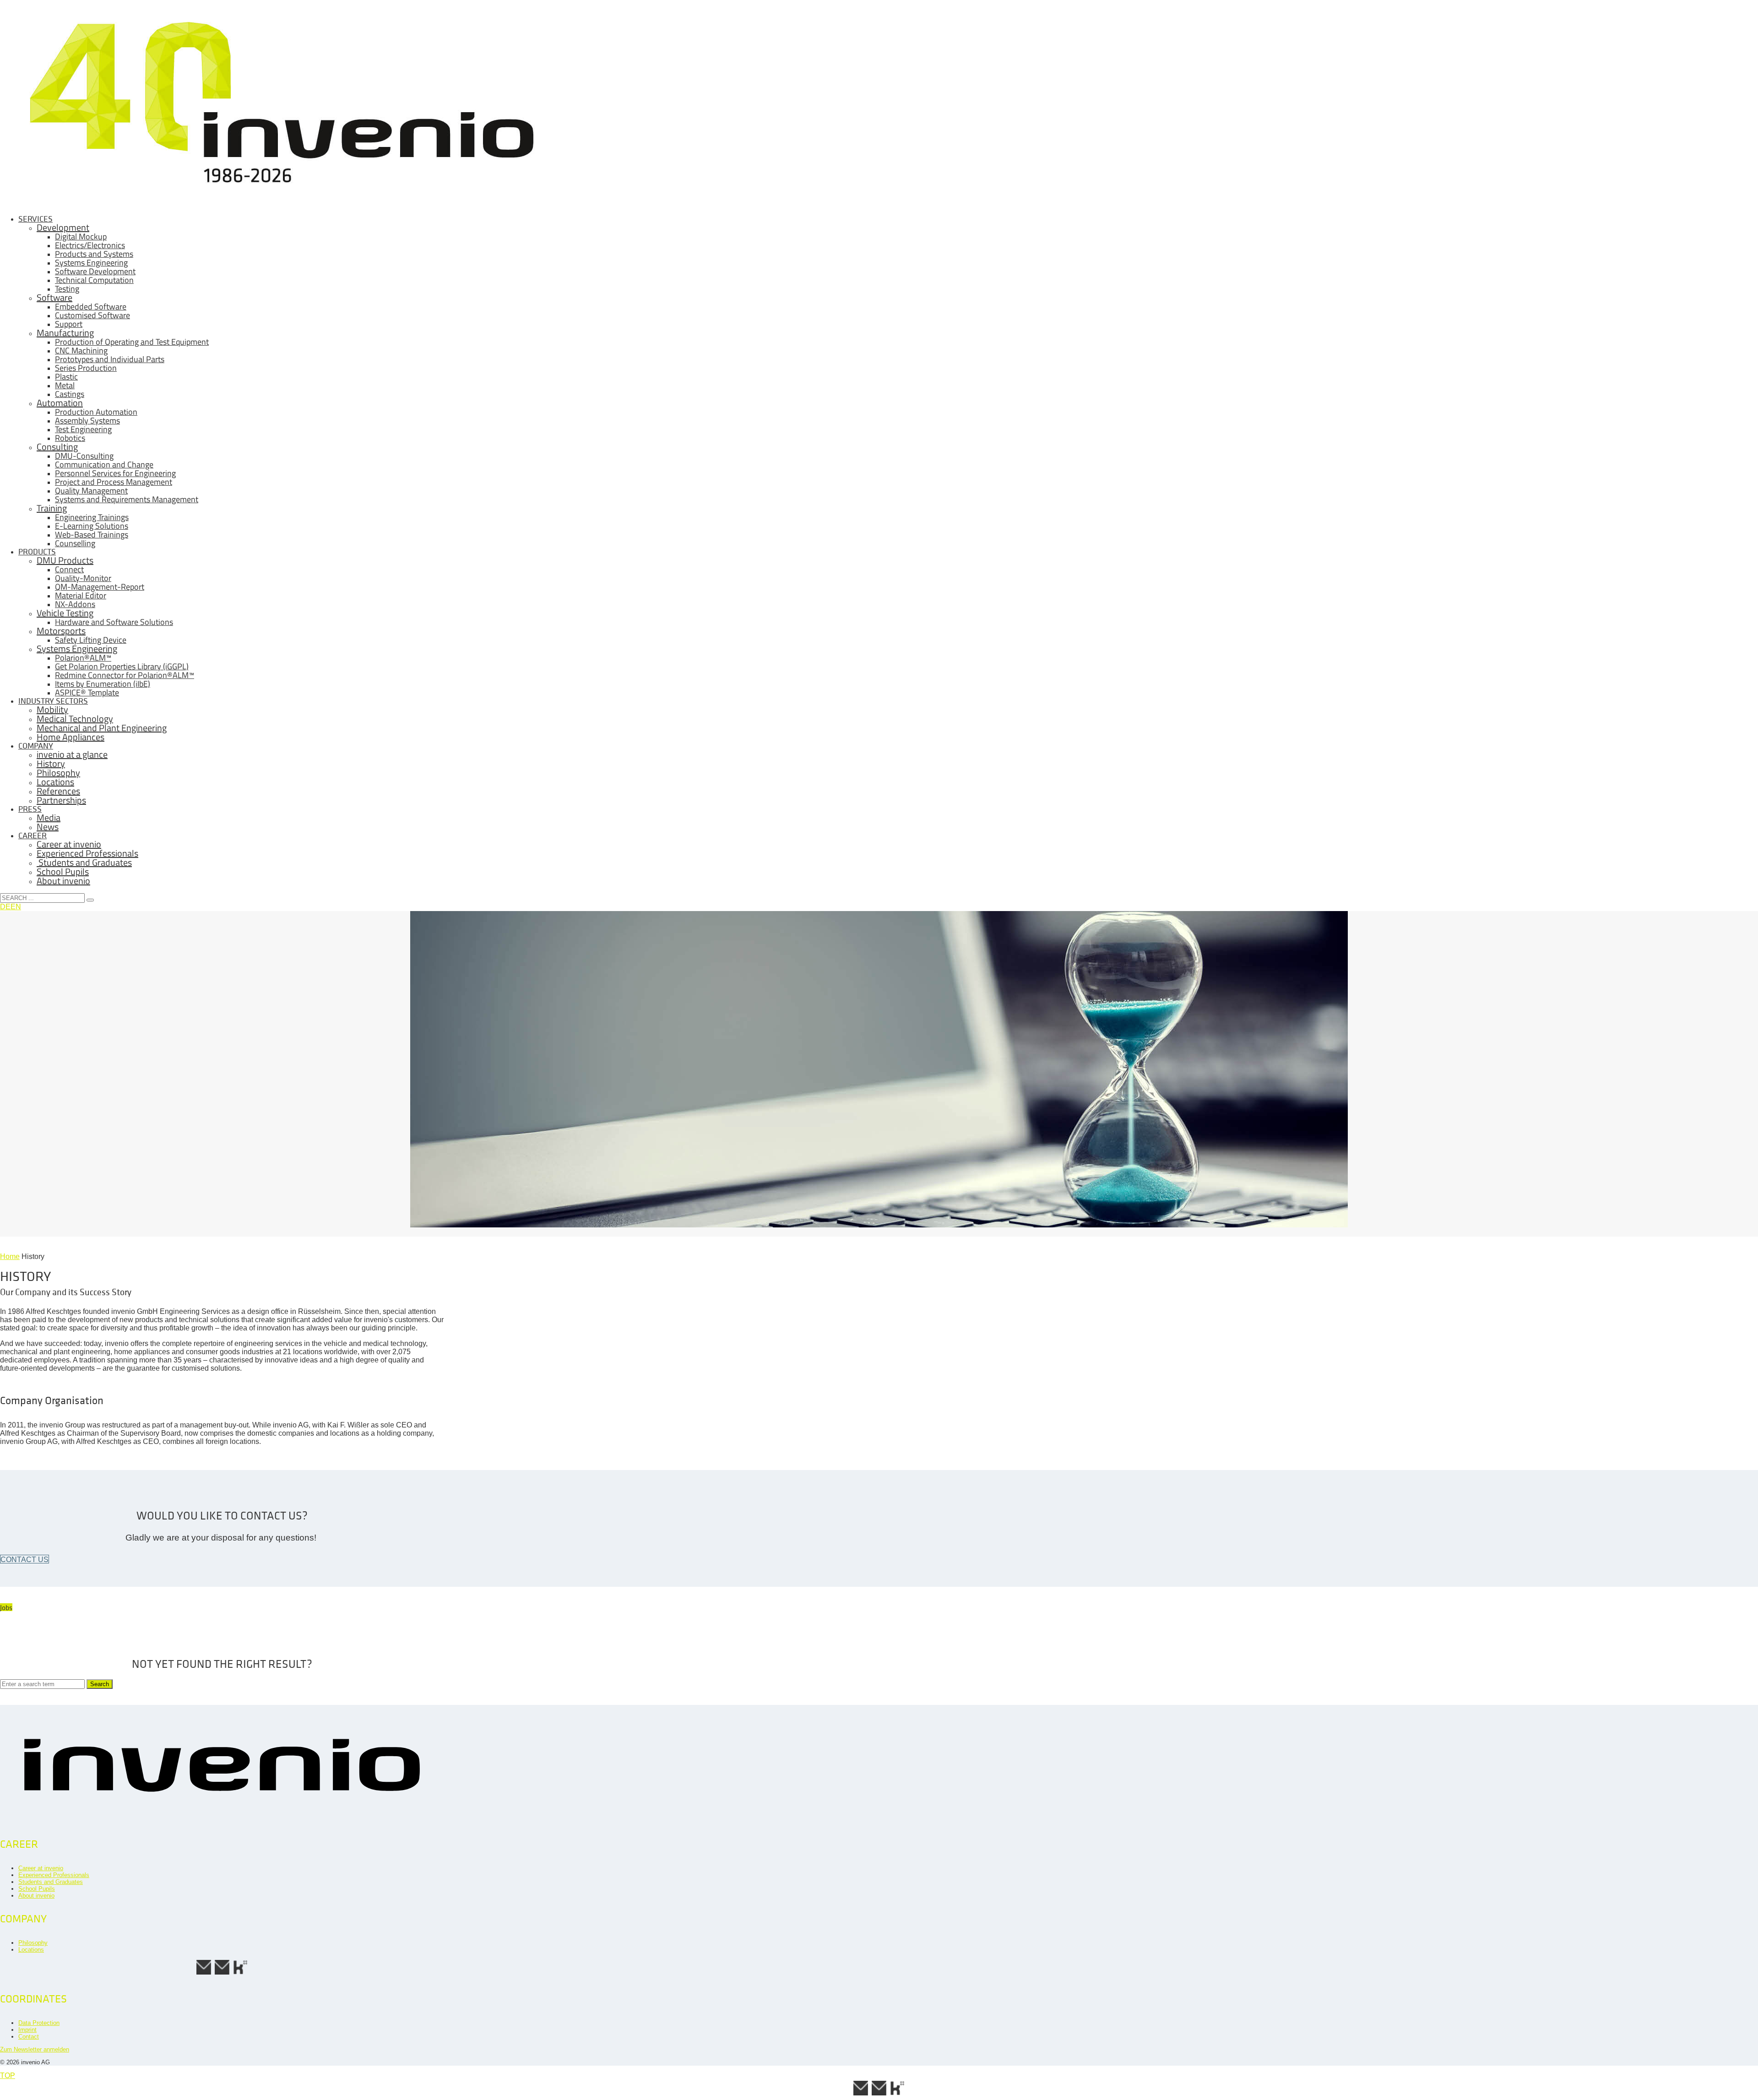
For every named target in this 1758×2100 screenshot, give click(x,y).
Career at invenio (41, 1868)
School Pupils (37, 1889)
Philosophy (33, 1943)
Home (10, 1256)
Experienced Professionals (54, 1875)
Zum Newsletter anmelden (35, 2049)
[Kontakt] (204, 1973)
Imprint (27, 2030)
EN (16, 907)
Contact (29, 2037)
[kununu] (240, 1973)
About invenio (36, 1896)
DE (5, 907)
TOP (8, 2076)
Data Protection (39, 2023)
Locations (31, 1950)
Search (100, 1684)
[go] (90, 900)
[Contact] (222, 1973)
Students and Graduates (51, 1882)
